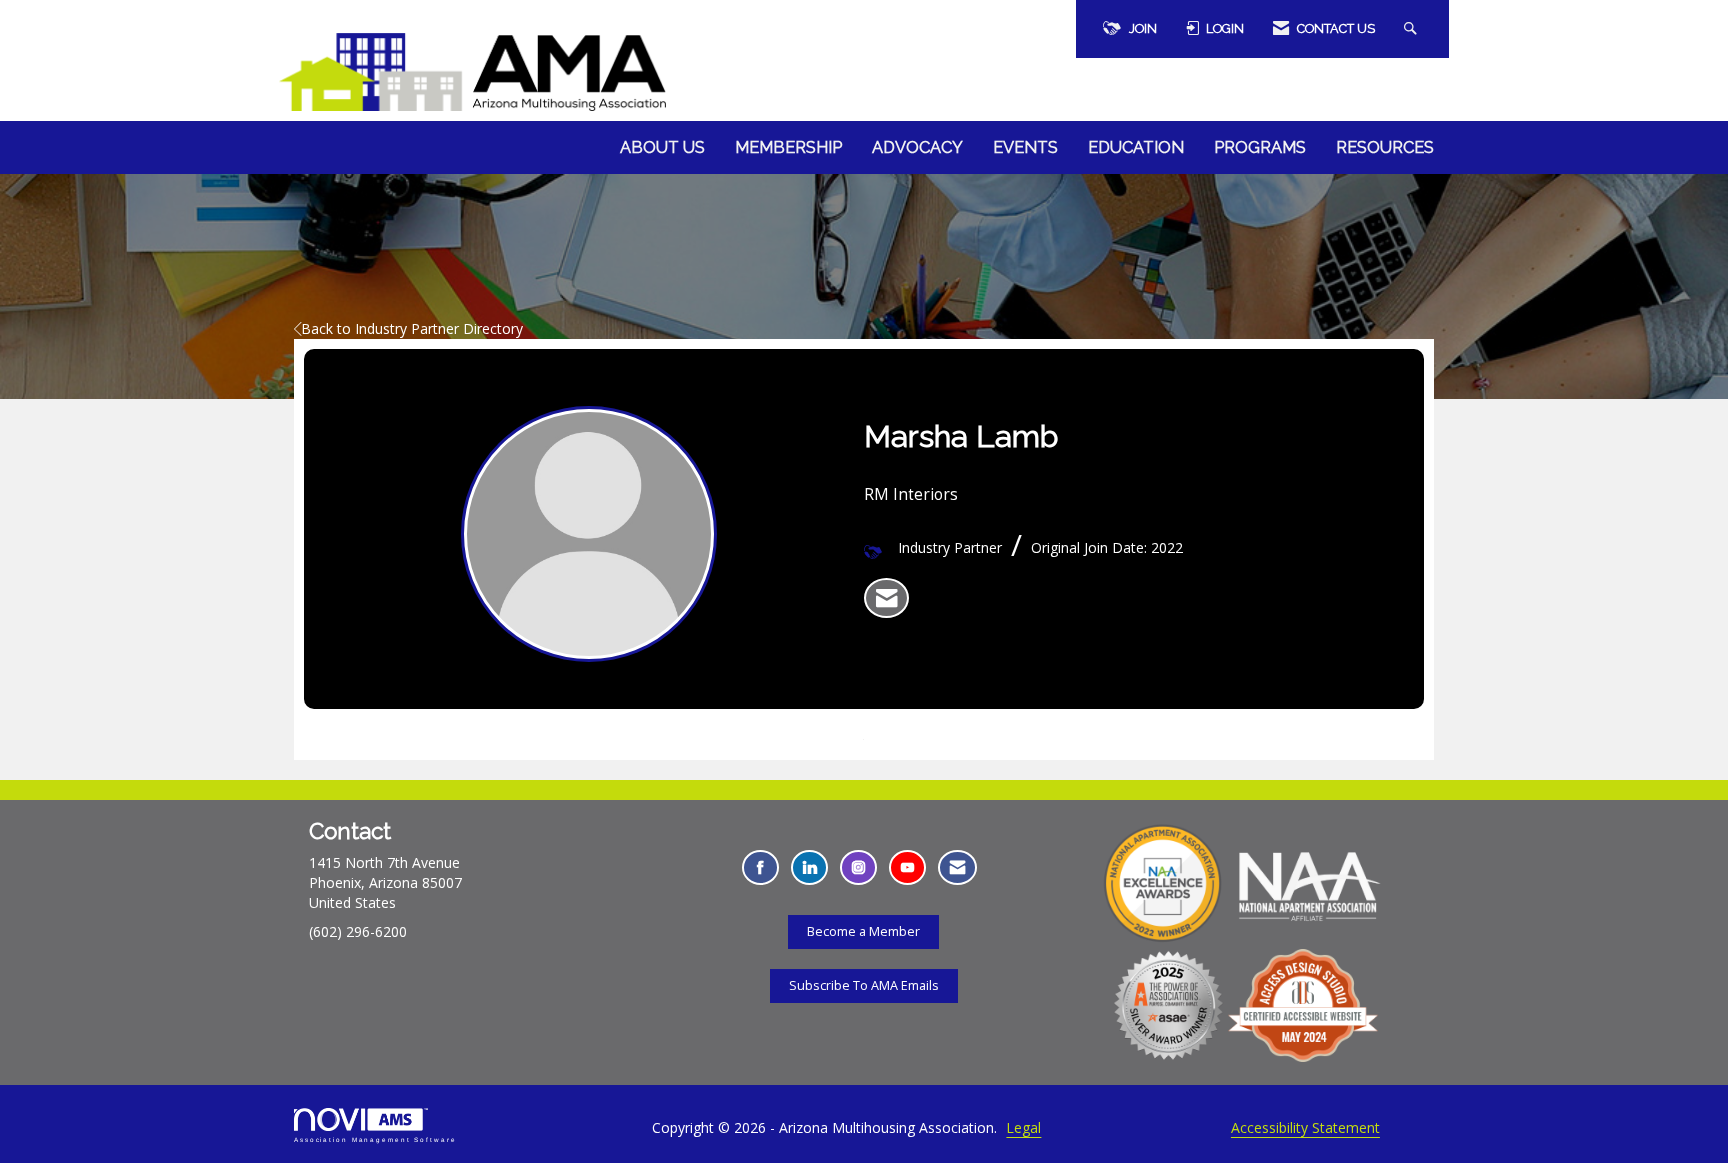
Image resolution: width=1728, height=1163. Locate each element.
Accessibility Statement (1305, 1127)
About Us (662, 147)
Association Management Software (375, 1139)
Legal (1023, 1127)
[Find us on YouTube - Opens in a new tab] (907, 867)
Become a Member (863, 931)
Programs (1260, 147)
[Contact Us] (957, 867)
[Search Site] (1413, 29)
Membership (788, 147)
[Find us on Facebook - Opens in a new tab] (760, 867)
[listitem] (886, 598)
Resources (1385, 147)
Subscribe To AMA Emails (864, 985)
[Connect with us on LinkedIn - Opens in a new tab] (809, 867)
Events (1025, 147)
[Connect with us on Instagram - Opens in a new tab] (858, 867)
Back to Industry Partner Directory (412, 328)
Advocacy (917, 147)
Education (1136, 147)
